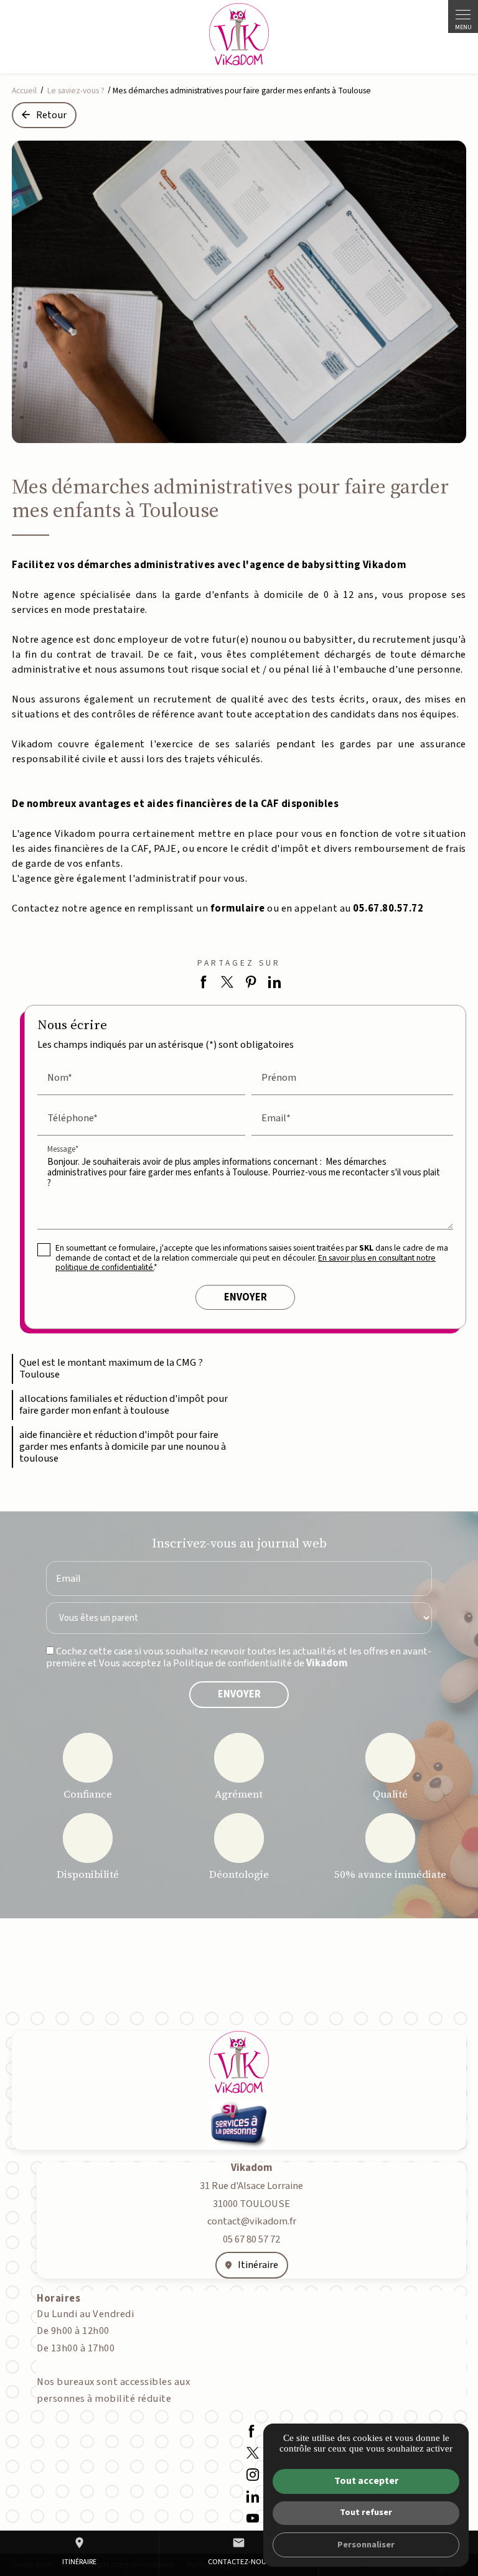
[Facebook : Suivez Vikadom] (252, 2431)
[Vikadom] (239, 34)
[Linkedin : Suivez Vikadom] (252, 2496)
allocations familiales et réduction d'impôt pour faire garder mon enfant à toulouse (124, 1405)
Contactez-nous (239, 2552)
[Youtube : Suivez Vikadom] (252, 2518)
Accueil (24, 91)
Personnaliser (366, 2545)
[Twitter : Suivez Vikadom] (252, 2452)
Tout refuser (366, 2512)
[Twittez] (227, 982)
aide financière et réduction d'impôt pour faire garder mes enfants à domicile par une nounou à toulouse (123, 1447)
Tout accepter (366, 2481)
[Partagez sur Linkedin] (275, 982)
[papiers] (239, 292)
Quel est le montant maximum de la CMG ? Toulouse (111, 1369)
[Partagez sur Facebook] (204, 982)
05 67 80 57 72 (251, 2239)
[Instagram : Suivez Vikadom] (252, 2474)
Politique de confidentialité (232, 1663)
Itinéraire (79, 2552)
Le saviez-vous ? (77, 91)
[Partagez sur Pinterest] (251, 982)
